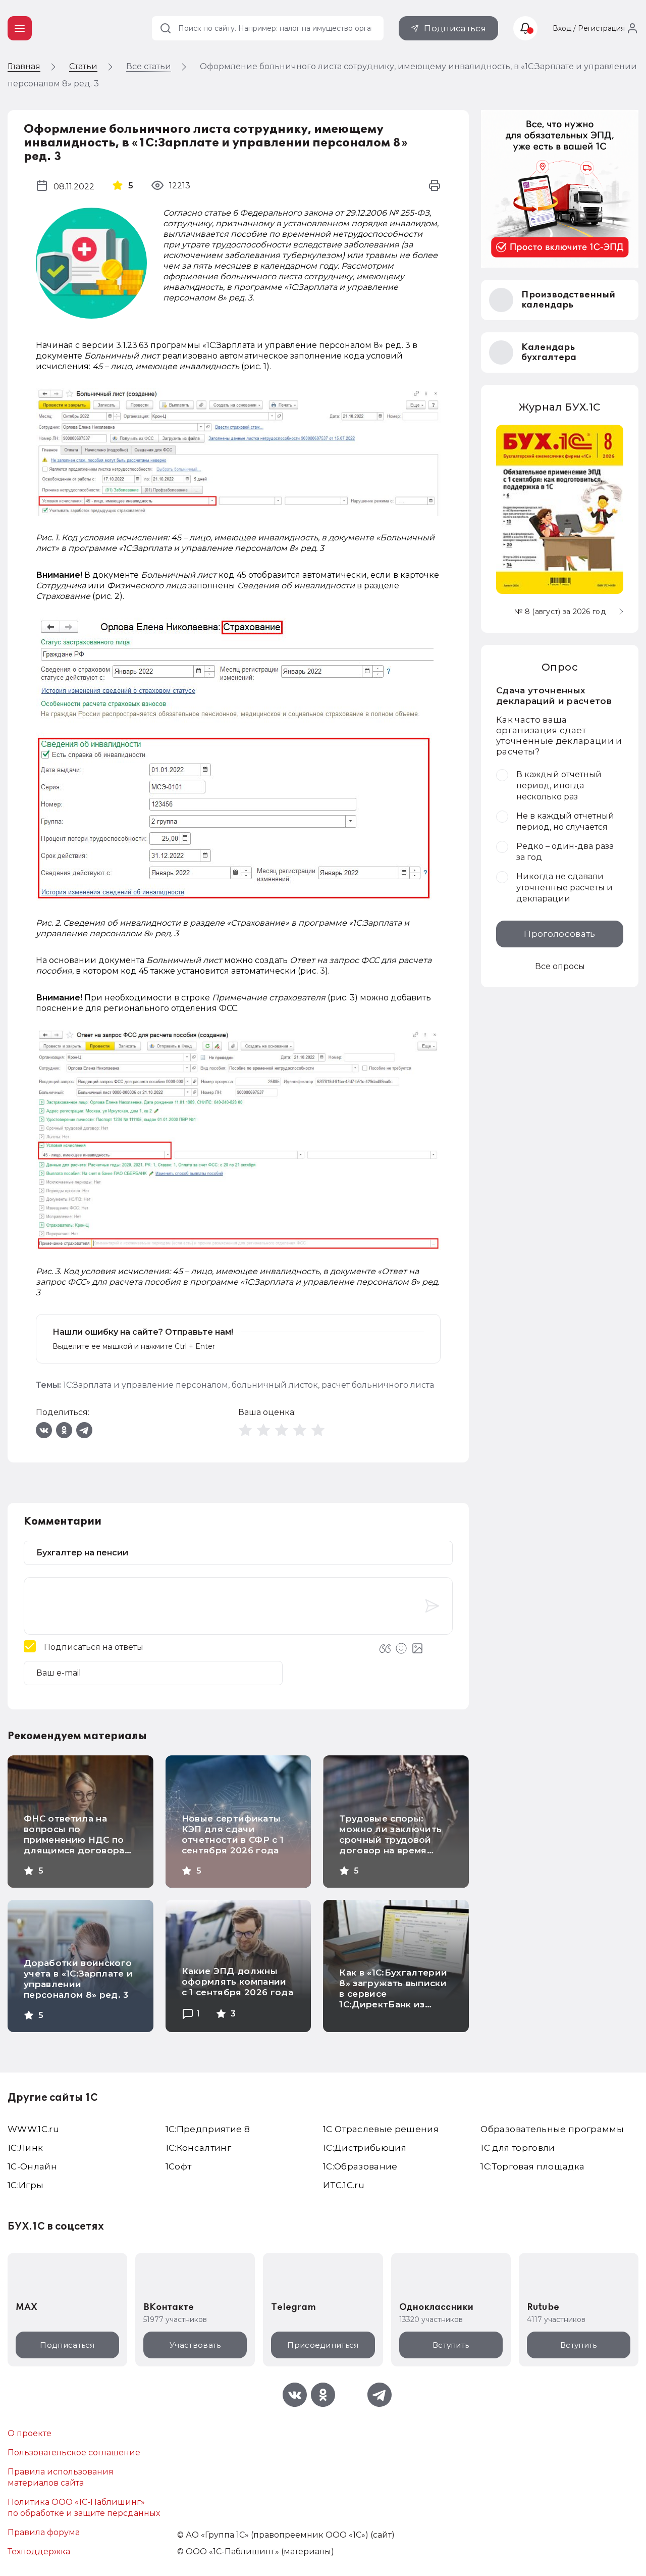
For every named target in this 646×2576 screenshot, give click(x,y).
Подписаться (455, 28)
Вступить (451, 2345)
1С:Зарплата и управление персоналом (146, 1385)
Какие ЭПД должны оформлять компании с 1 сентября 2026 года (237, 1982)
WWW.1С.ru (33, 2129)
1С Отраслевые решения (381, 2129)
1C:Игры (25, 2185)
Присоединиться (323, 2345)
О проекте (30, 2433)
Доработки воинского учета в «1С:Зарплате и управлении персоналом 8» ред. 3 (78, 1979)
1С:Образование (360, 2166)
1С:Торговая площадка (532, 2166)
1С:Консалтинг (198, 2148)
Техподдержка (39, 2552)
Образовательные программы (552, 2129)
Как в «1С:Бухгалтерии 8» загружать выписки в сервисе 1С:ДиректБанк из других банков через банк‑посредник (393, 1999)
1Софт (179, 2166)
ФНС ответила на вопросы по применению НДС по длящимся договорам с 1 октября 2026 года (77, 1840)
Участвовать (195, 2345)
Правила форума (44, 2532)
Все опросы (560, 966)
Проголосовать (559, 934)
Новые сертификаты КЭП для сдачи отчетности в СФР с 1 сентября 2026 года (233, 1834)
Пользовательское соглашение (74, 2453)
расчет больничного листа (378, 1385)
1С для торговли (518, 2148)
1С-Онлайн (32, 2166)
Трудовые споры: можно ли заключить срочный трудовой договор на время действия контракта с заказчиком (392, 1845)
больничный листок (275, 1385)
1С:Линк (25, 2148)
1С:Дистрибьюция (365, 2148)
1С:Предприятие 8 (208, 2129)
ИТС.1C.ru (344, 2185)
